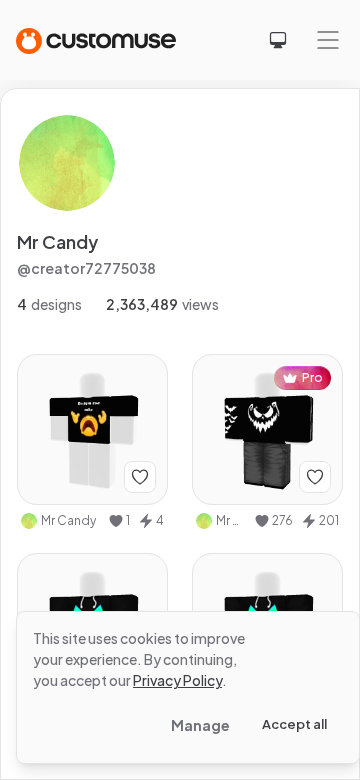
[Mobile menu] (328, 40)
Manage (200, 725)
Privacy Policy (177, 680)
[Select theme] (278, 40)
